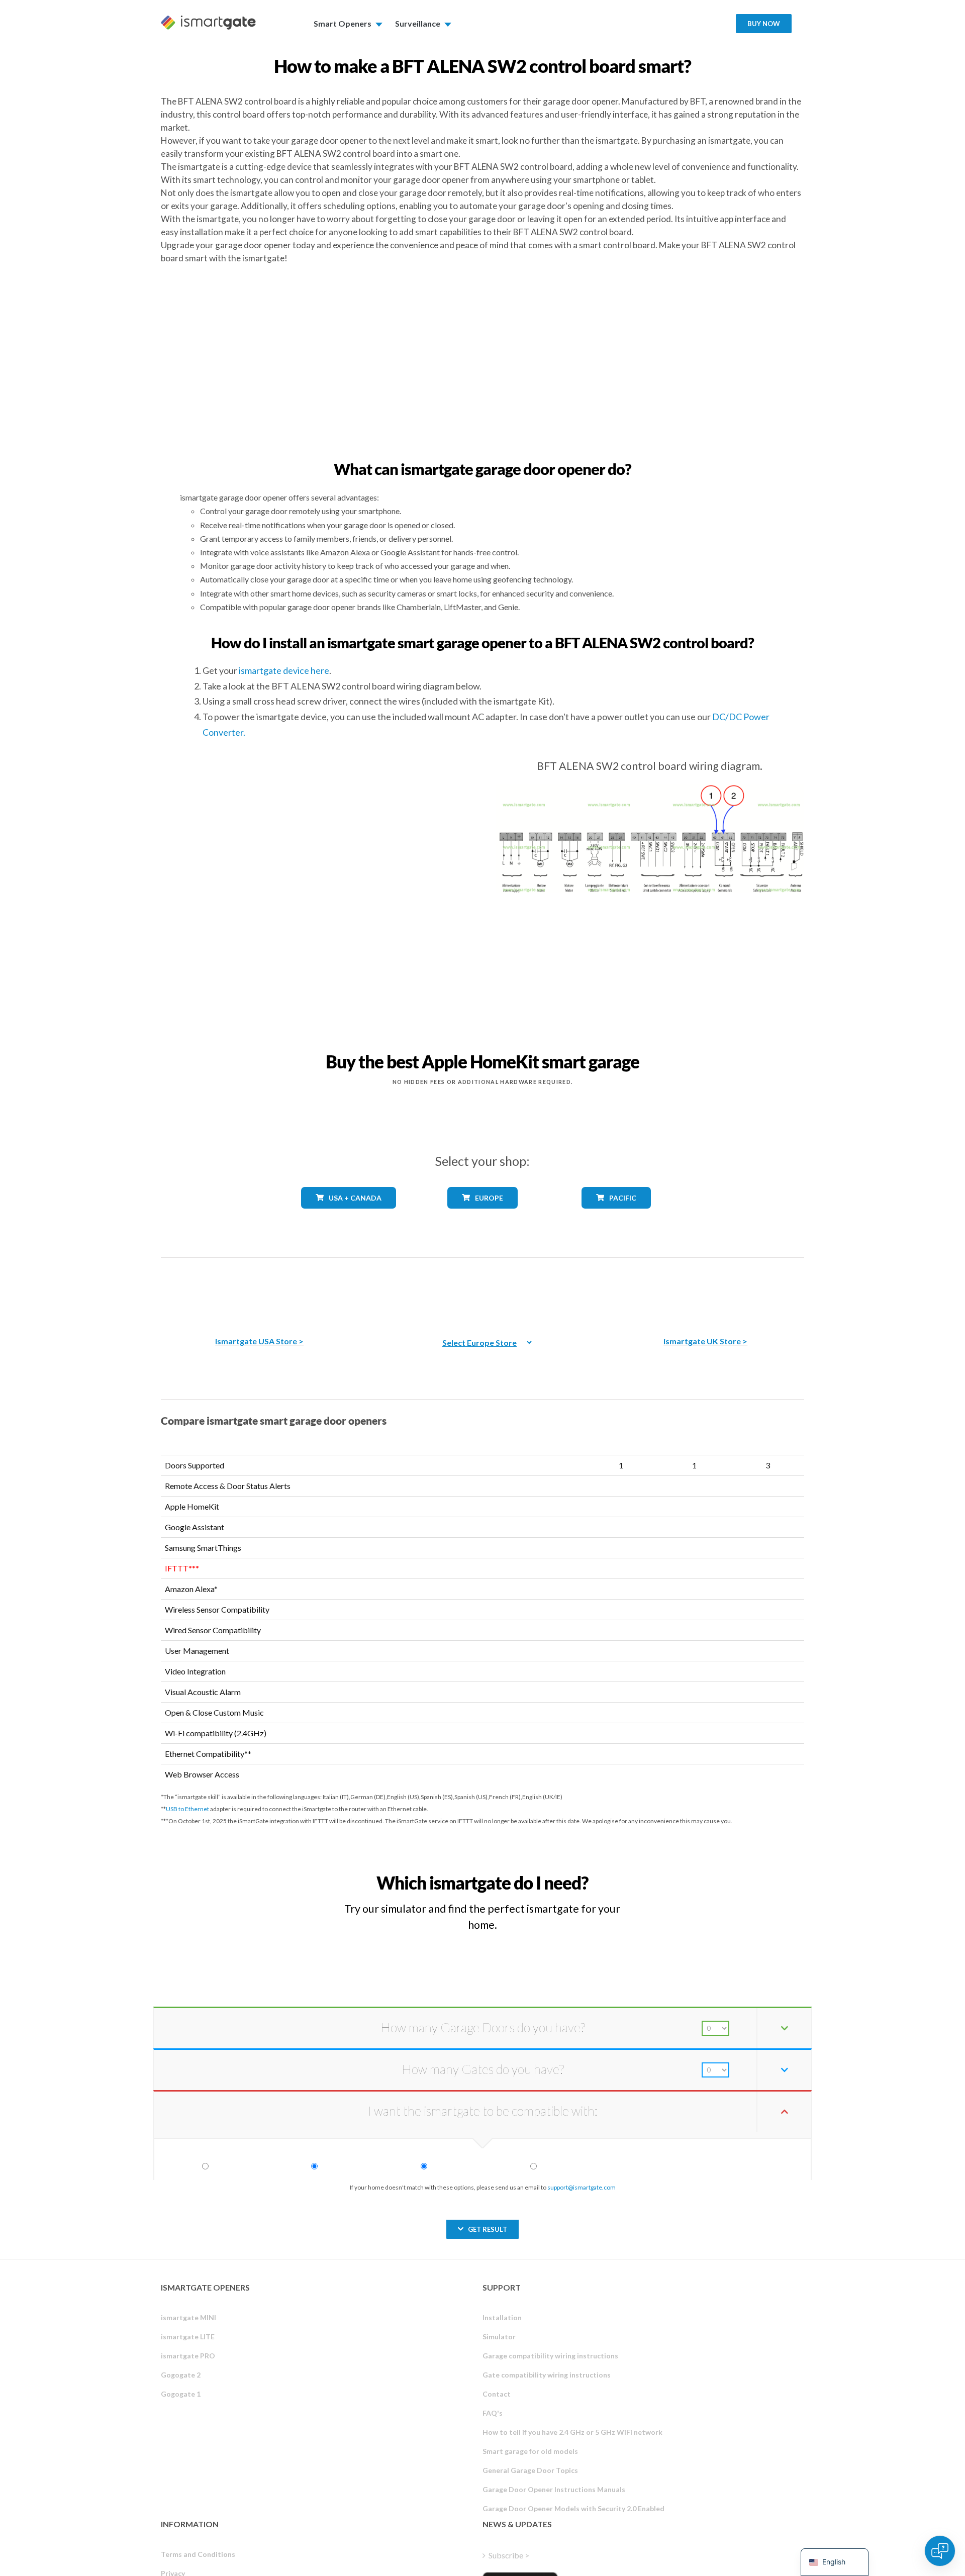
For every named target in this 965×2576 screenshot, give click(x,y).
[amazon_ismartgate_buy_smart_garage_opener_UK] (706, 1290)
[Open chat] (940, 2551)
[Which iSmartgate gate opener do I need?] (730, 1874)
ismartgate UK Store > (705, 1341)
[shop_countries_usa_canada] (349, 1216)
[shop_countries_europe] (482, 1216)
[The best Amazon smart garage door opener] (259, 1290)
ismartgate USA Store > (259, 1341)
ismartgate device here (284, 670)
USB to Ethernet (187, 1809)
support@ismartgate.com (582, 2187)
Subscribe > (509, 2555)
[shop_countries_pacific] (616, 1216)
